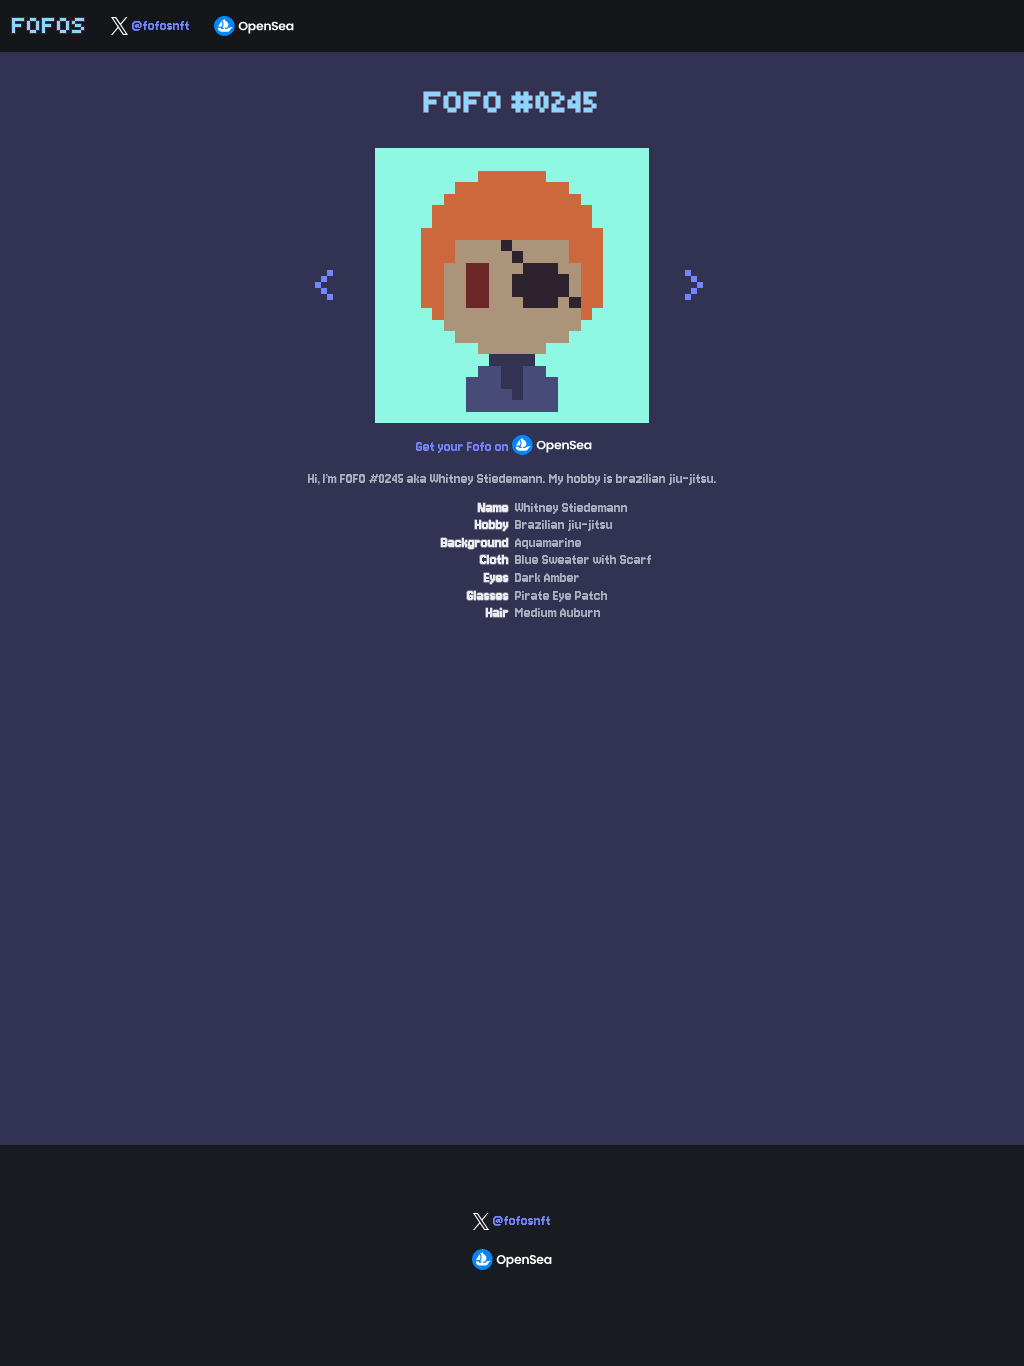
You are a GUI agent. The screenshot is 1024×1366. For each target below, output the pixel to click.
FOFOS (49, 25)
